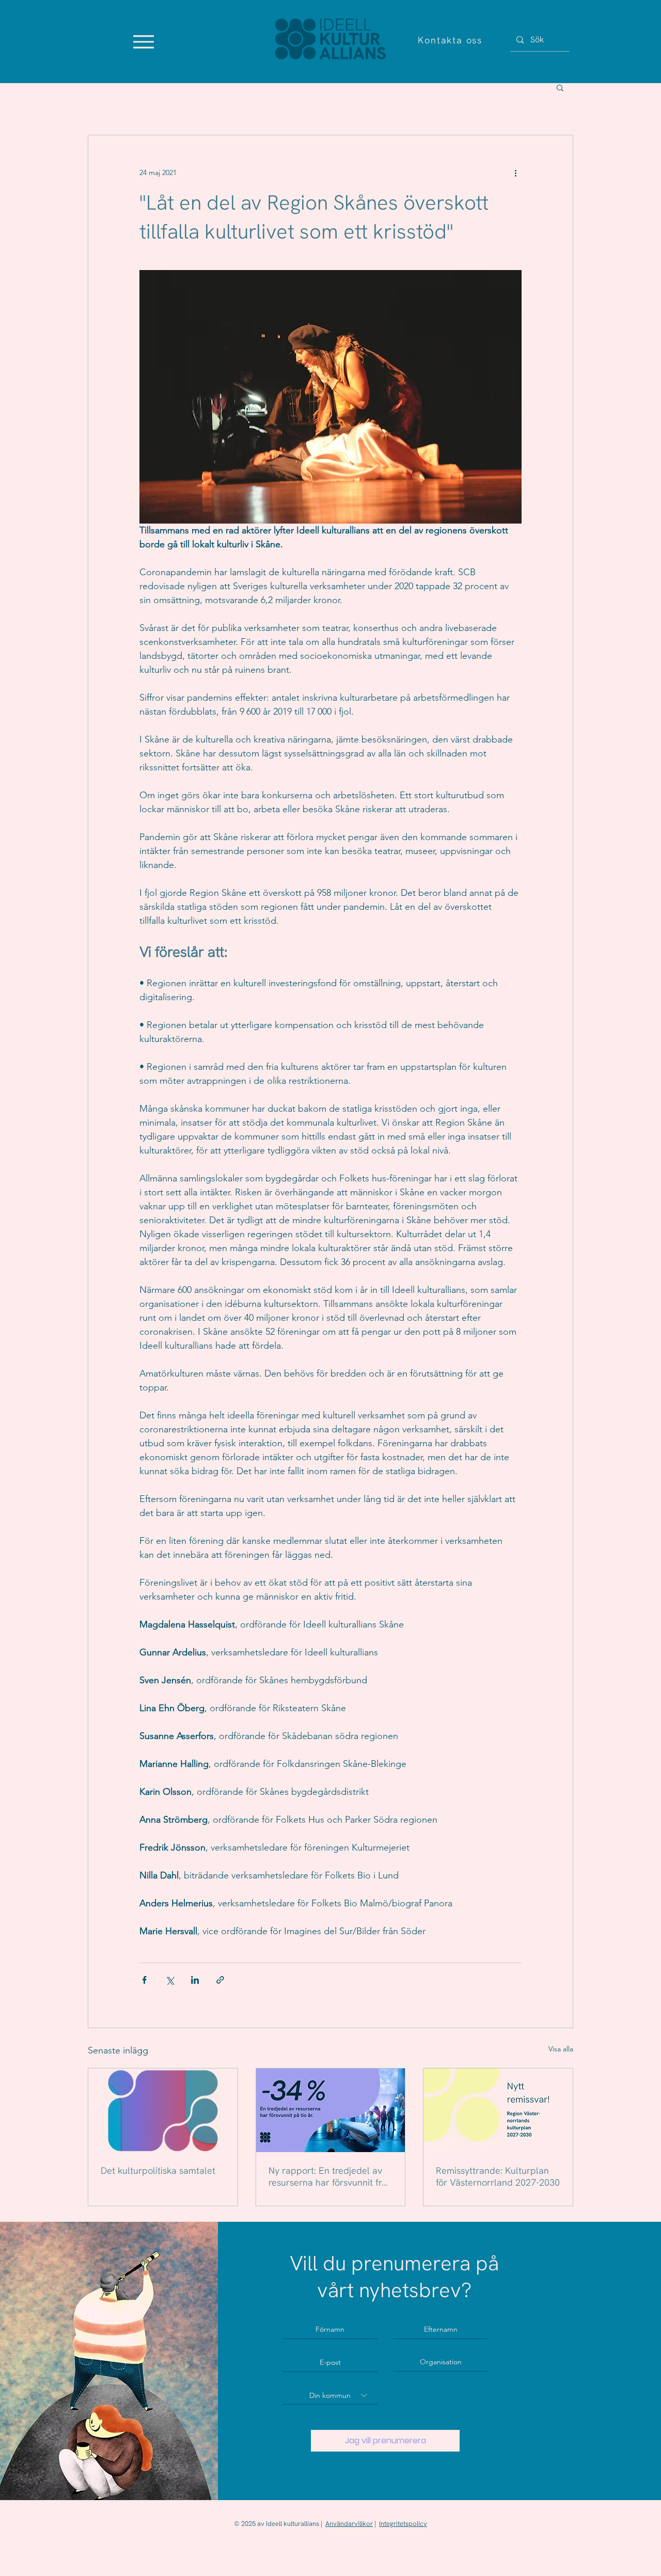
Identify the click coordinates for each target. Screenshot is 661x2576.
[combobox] (330, 2395)
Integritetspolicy (403, 2524)
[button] (560, 87)
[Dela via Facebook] (144, 1980)
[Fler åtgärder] (515, 172)
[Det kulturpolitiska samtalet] (163, 2110)
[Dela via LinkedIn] (195, 1980)
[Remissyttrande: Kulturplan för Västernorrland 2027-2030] (498, 2110)
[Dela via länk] (220, 1980)
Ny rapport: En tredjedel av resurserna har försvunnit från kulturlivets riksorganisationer (330, 2176)
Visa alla (561, 2049)
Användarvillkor (349, 2524)
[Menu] (144, 42)
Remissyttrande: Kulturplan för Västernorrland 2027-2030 (498, 2176)
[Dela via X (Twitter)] (170, 1980)
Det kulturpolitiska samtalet (158, 2170)
